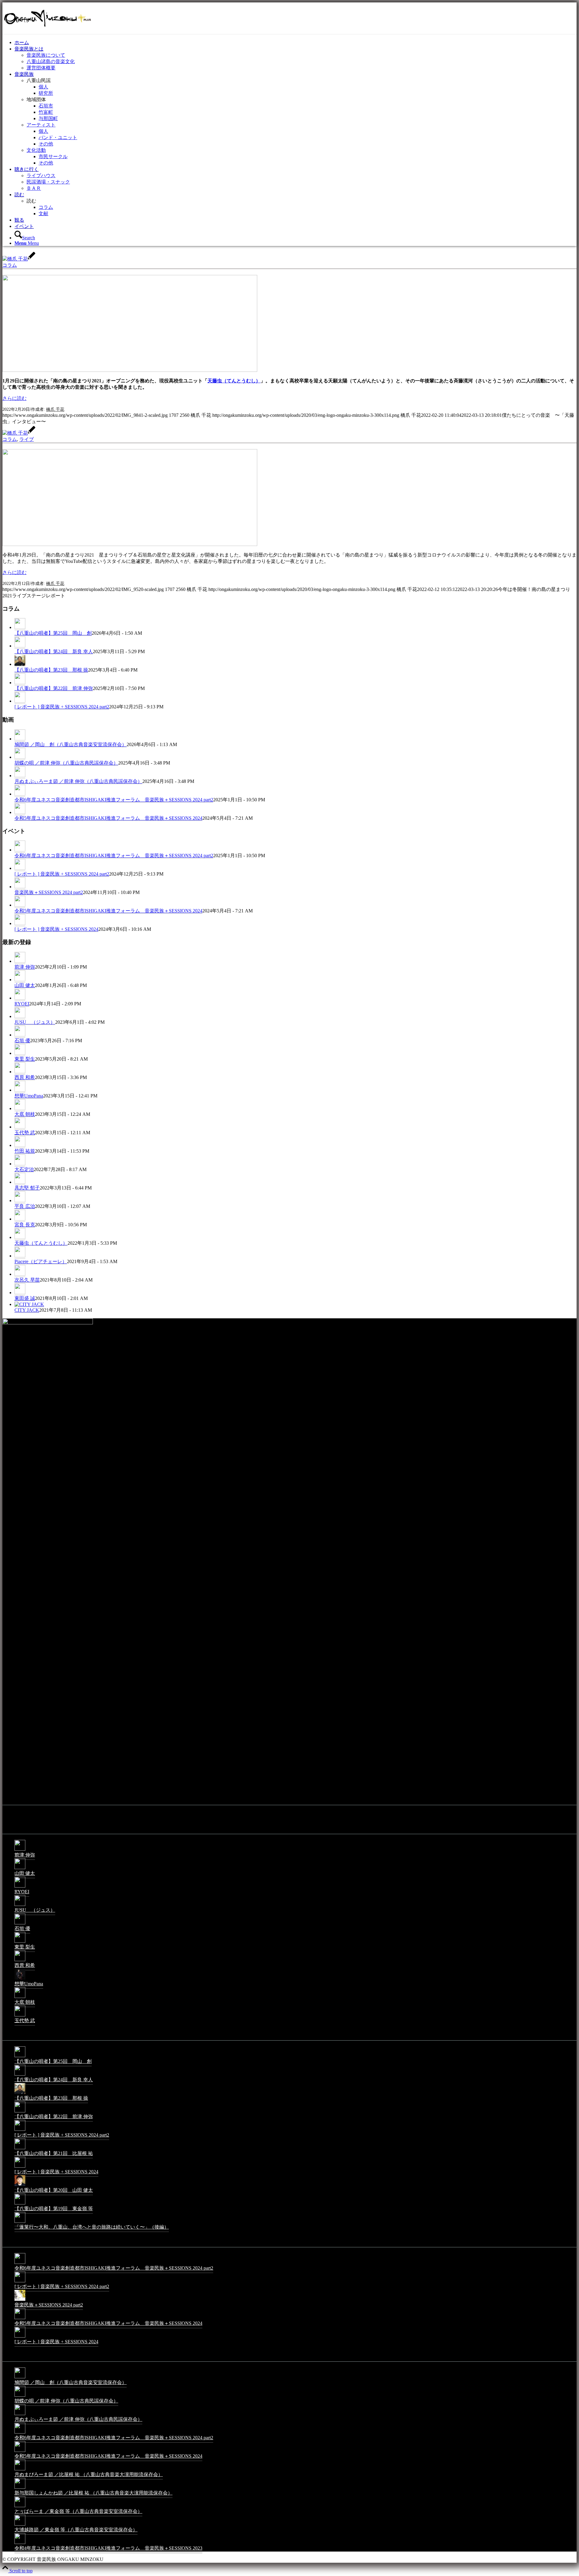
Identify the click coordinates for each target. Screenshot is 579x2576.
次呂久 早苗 (27, 1280)
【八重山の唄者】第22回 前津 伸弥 (54, 688)
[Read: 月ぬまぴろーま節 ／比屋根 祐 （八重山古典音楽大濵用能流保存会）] (20, 2470)
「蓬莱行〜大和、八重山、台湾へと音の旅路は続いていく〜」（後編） (92, 2227)
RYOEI (22, 1004)
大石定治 (24, 1169)
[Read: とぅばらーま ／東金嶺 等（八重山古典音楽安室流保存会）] (20, 2507)
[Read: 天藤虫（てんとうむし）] (20, 1237)
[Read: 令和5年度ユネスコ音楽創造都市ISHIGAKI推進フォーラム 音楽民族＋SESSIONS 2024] (20, 812)
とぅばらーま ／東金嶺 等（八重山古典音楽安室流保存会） (78, 2511)
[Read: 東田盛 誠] (20, 1293)
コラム (10, 265)
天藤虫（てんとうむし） (234, 381)
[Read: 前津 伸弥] (20, 961)
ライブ (27, 439)
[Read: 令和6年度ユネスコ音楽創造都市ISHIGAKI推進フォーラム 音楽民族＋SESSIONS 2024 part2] (20, 794)
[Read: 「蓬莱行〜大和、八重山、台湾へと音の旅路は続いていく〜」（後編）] (20, 2222)
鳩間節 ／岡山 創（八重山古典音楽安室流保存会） (71, 744)
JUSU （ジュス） (35, 1022)
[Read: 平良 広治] (20, 1201)
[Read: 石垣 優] (20, 1035)
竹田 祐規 (25, 1151)
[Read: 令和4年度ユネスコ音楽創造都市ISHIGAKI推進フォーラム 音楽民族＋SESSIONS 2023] (20, 2544)
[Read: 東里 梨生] (20, 1053)
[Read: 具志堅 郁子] (20, 1182)
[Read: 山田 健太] (20, 980)
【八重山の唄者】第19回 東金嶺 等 (54, 2209)
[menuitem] (296, 43)
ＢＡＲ (34, 188)
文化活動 (36, 150)
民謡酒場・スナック (48, 182)
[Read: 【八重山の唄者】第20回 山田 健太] (20, 2186)
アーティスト (41, 125)
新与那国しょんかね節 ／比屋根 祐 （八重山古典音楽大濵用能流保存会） (93, 2493)
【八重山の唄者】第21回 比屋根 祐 (54, 2153)
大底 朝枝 (25, 1114)
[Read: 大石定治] (20, 1164)
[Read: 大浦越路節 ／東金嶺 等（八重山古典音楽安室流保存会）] (20, 2525)
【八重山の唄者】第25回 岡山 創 (53, 633)
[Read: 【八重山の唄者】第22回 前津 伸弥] (20, 683)
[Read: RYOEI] (20, 998)
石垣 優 (22, 1041)
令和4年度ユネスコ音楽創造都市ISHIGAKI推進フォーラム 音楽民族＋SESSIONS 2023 (108, 2548)
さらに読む (14, 398)
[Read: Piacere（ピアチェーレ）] (20, 1256)
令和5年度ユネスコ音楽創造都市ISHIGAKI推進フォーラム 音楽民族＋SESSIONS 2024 (108, 818)
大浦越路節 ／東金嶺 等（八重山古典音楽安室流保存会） (76, 2530)
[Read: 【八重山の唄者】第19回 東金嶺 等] (20, 2204)
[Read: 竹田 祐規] (20, 1145)
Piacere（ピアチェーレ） (41, 1261)
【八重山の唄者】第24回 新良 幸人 (54, 651)
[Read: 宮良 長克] (20, 1219)
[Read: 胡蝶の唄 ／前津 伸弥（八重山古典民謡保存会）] (20, 757)
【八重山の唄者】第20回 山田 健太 (54, 2190)
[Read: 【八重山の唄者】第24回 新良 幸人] (20, 646)
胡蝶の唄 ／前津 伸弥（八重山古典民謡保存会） (66, 763)
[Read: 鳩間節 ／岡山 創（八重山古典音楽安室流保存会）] (20, 739)
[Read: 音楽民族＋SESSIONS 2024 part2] (20, 887)
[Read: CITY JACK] (29, 1304)
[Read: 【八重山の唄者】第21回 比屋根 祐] (20, 2149)
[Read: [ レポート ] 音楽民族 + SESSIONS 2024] (20, 924)
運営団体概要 (41, 68)
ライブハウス (41, 176)
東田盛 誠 (25, 1298)
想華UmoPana (29, 1096)
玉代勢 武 (25, 1133)
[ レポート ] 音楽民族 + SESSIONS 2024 (56, 929)
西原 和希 (25, 1077)
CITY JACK (27, 1310)
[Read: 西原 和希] (20, 1072)
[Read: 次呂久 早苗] (20, 1274)
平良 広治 (25, 1206)
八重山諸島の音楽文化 (51, 61)
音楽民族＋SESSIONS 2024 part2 (49, 892)
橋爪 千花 (55, 409)
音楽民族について (46, 55)
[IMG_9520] (130, 544)
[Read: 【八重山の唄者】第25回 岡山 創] (20, 627)
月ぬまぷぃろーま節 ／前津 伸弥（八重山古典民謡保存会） (78, 781)
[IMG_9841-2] (130, 370)
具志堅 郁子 (27, 1188)
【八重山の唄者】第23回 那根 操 (51, 670)
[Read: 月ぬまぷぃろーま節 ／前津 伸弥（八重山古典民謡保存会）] (20, 776)
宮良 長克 (25, 1225)
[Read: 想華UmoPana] (20, 1090)
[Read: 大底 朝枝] (20, 1109)
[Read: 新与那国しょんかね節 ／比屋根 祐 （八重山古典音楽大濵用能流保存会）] (20, 2488)
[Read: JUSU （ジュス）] (20, 1017)
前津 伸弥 (25, 967)
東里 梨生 (25, 1059)
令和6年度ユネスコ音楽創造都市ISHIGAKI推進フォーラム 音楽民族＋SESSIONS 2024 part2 (114, 800)
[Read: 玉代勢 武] (20, 1127)
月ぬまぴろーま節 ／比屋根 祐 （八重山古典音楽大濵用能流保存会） (89, 2474)
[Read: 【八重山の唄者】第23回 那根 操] (20, 664)
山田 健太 (25, 985)
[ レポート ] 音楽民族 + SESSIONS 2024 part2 (62, 707)
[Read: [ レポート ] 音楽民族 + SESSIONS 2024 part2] (20, 701)
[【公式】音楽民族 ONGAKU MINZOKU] (48, 31)
